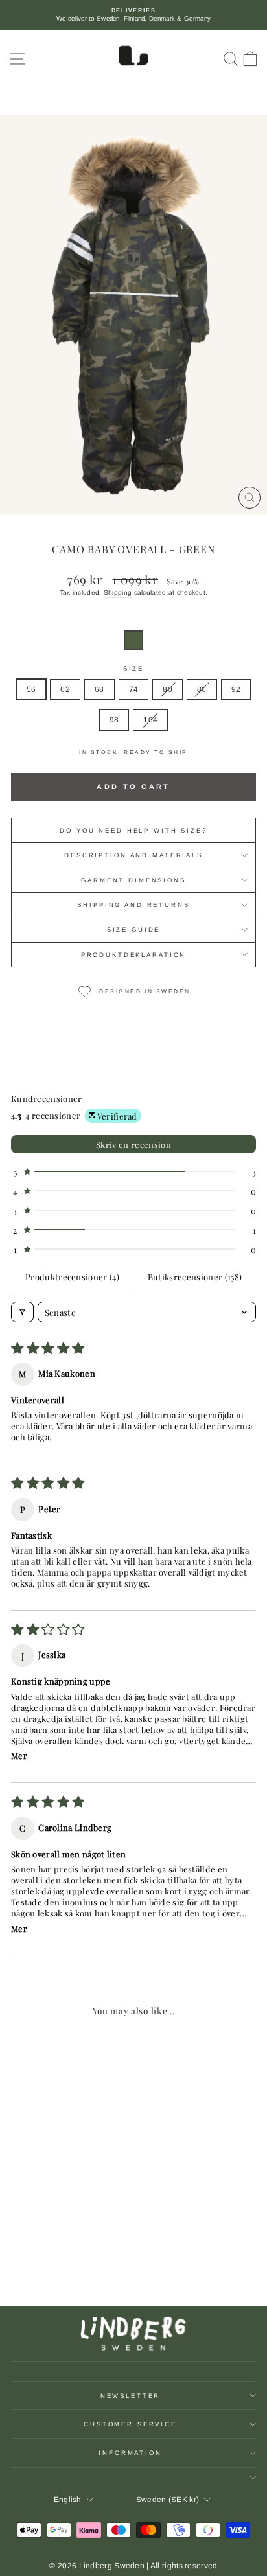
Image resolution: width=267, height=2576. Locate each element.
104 (150, 720)
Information (130, 2453)
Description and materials (133, 855)
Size (133, 668)
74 (134, 689)
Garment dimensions (133, 880)
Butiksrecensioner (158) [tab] (195, 1277)
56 (31, 689)
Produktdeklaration (134, 955)
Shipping (118, 592)
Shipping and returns (133, 905)
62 (65, 689)
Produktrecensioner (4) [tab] (72, 1277)
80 (168, 689)
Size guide (134, 929)
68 (99, 689)
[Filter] (22, 1312)
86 (202, 689)
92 (236, 689)
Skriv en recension (133, 1144)
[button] (133, 640)
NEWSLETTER (131, 2396)
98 (114, 720)
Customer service (130, 2424)
